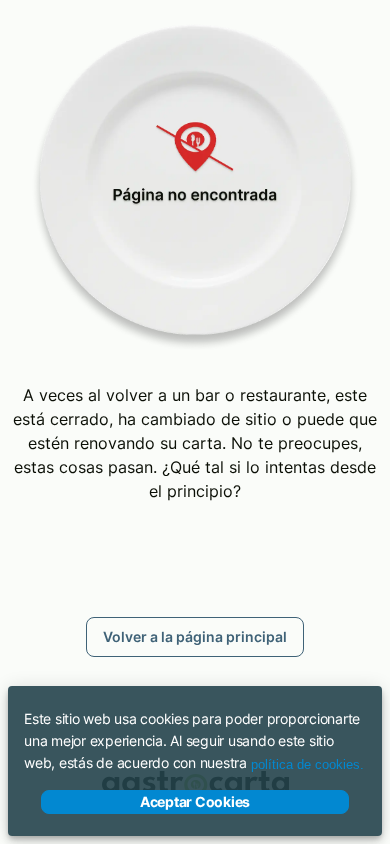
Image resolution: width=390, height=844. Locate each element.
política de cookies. (307, 764)
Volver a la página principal (195, 636)
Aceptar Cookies (195, 801)
